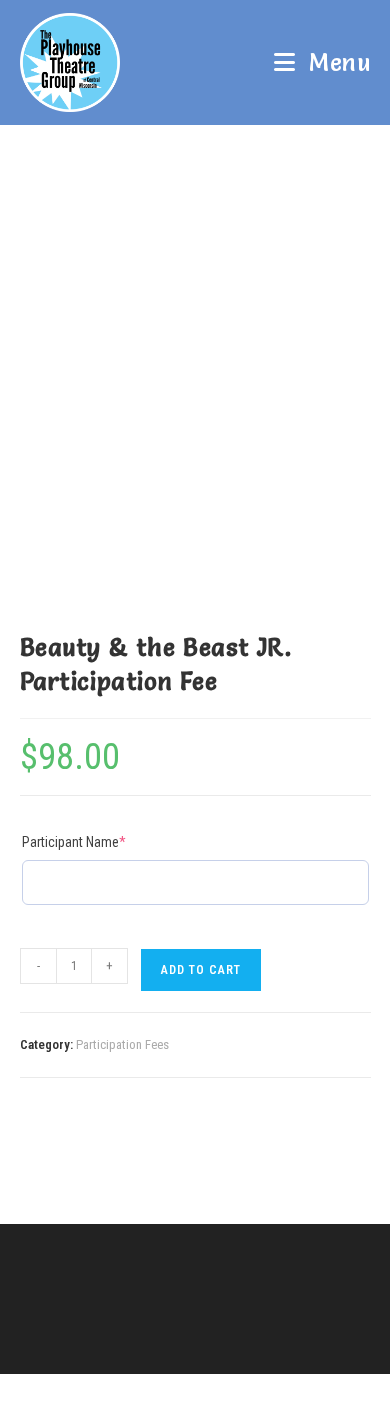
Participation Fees (122, 1044)
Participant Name (100, 841)
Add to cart (201, 970)
